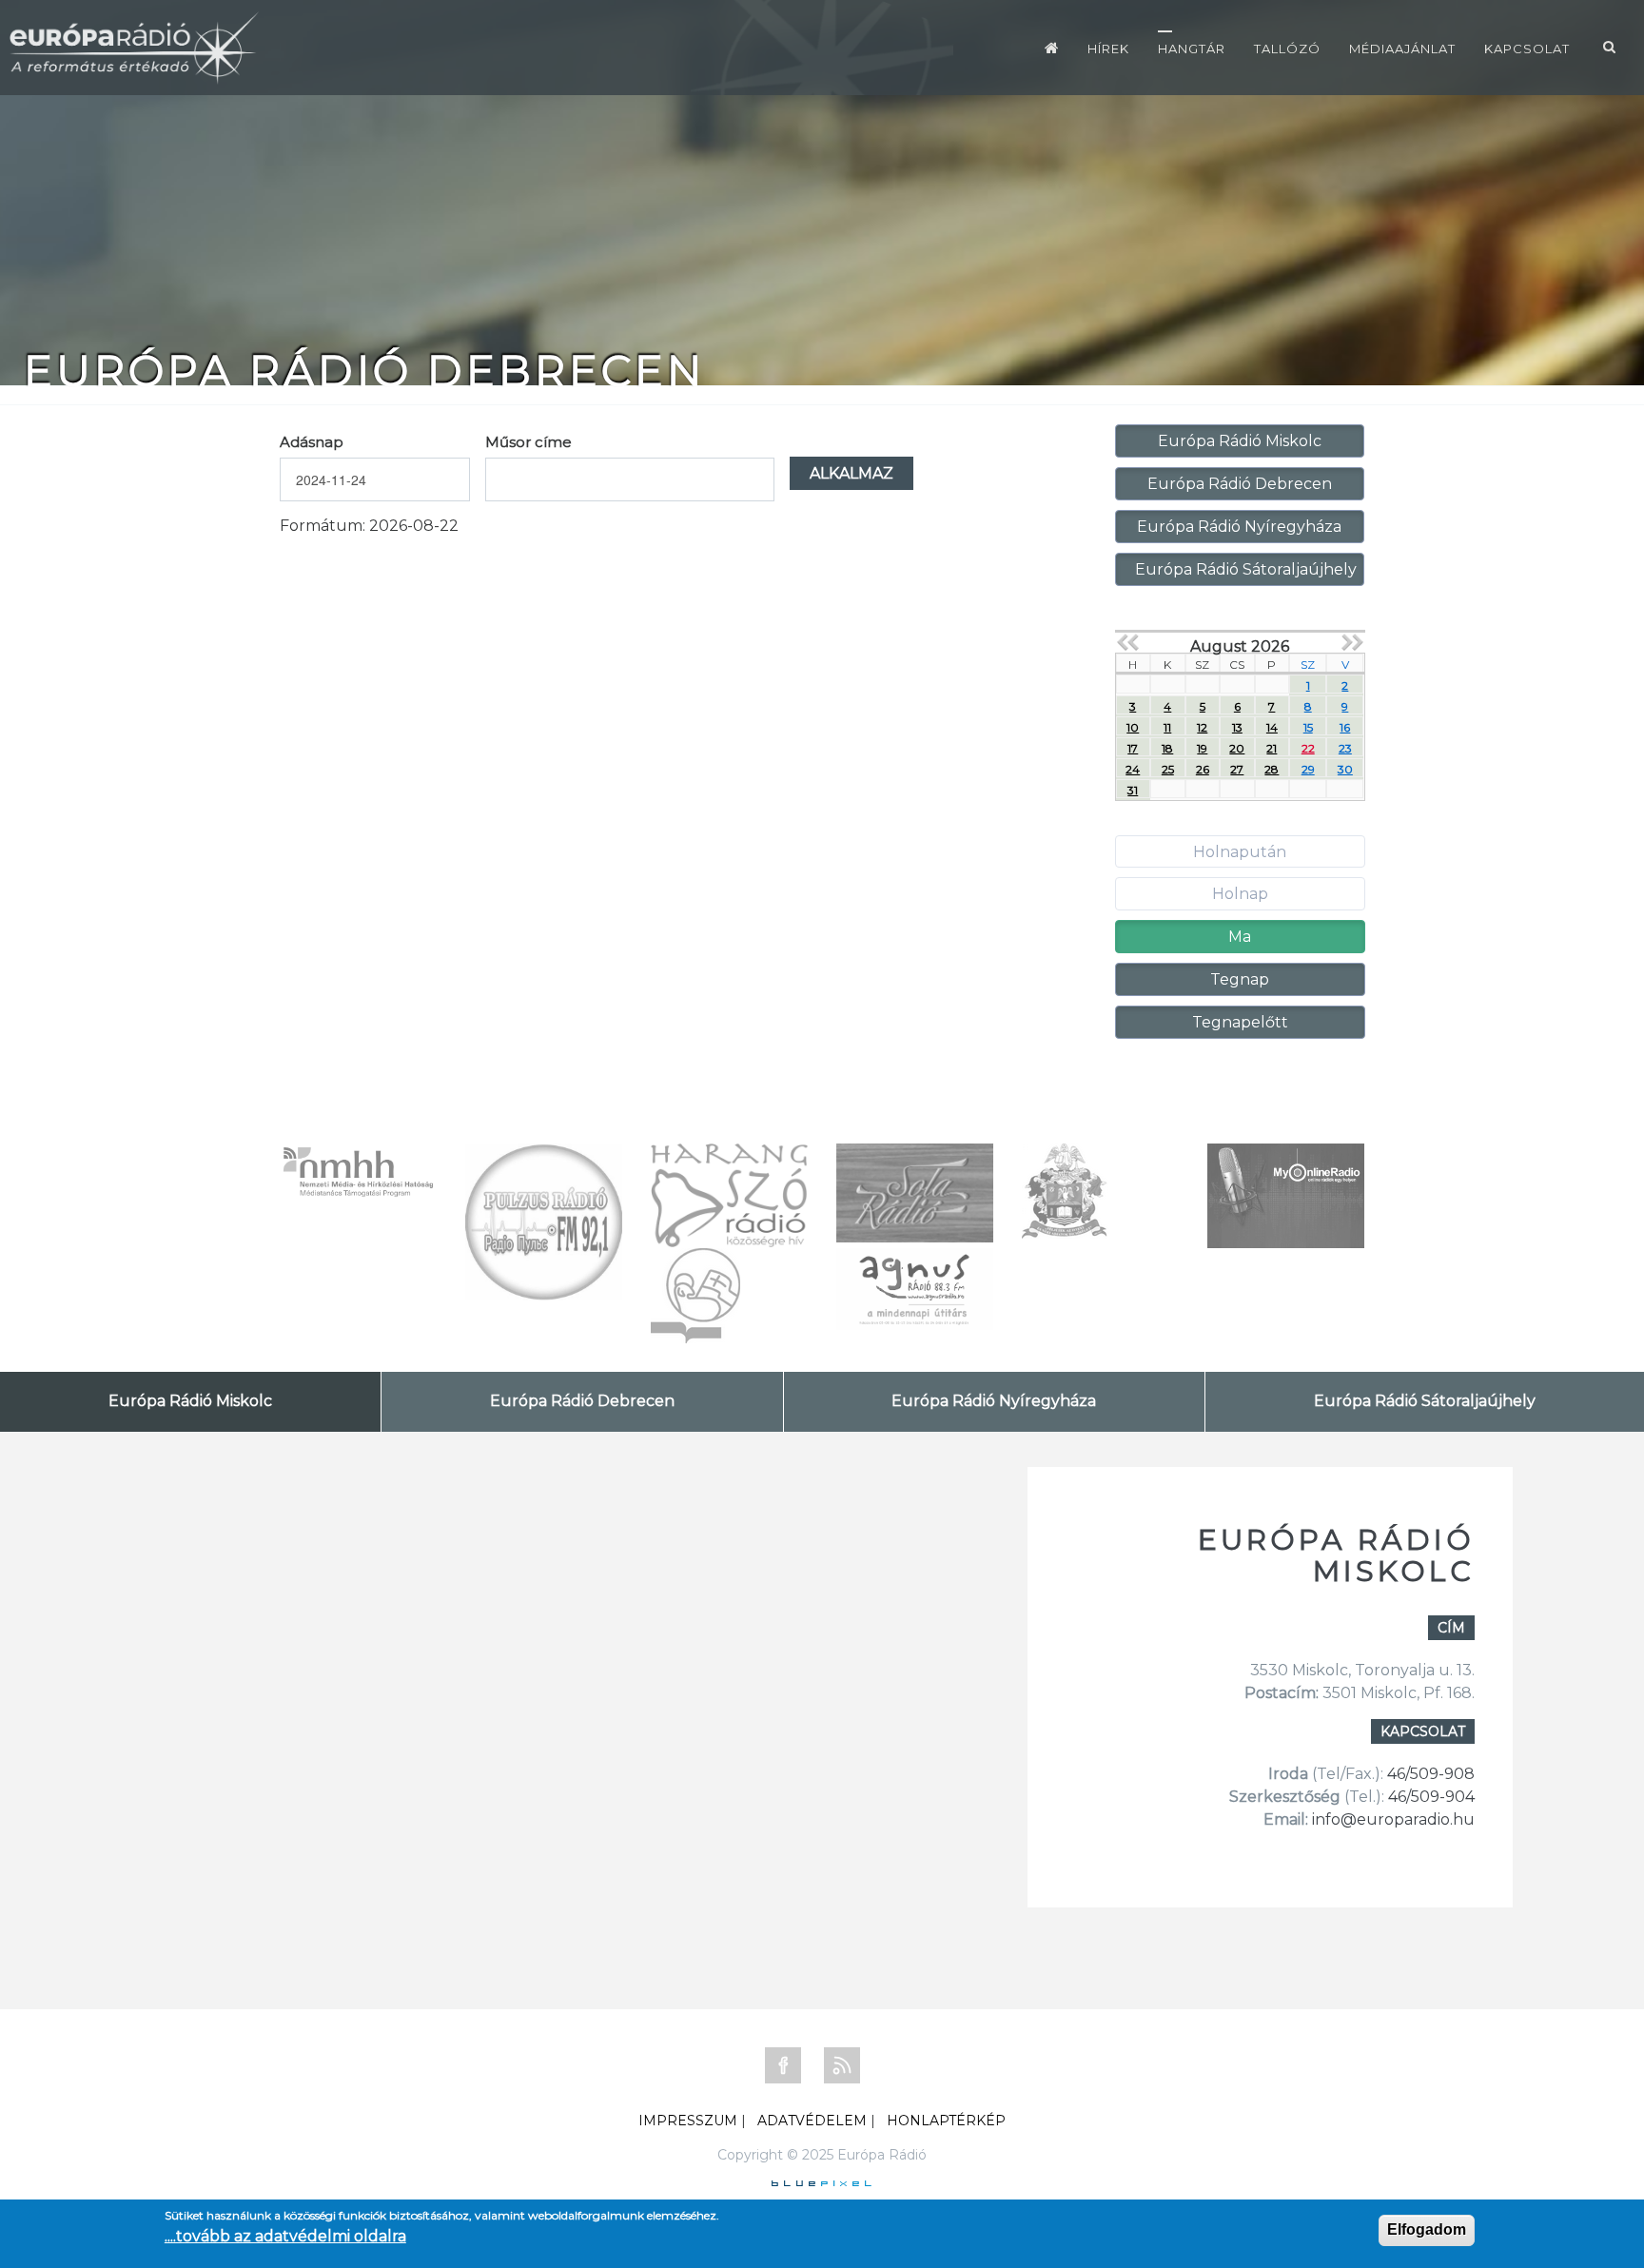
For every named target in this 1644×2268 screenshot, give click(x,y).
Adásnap (312, 442)
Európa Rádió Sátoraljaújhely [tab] (1425, 1401)
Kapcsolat (1527, 49)
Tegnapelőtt (1240, 1022)
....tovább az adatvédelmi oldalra (285, 2236)
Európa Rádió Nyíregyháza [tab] (994, 1401)
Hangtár (1192, 49)
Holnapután (1240, 852)
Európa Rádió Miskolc (1240, 441)
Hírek (1108, 49)
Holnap (1240, 894)
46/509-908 (1431, 1774)
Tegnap (1240, 979)
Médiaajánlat (1402, 49)
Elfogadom (1427, 2229)
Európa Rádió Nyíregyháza (1239, 527)
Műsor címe (528, 442)
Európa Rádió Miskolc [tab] (190, 1401)
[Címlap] (1052, 48)
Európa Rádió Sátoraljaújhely (1246, 569)
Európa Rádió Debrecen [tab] (582, 1401)
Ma (1240, 937)
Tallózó (1287, 49)
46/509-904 (1429, 1797)
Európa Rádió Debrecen (1240, 484)
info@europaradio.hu (1393, 1819)
